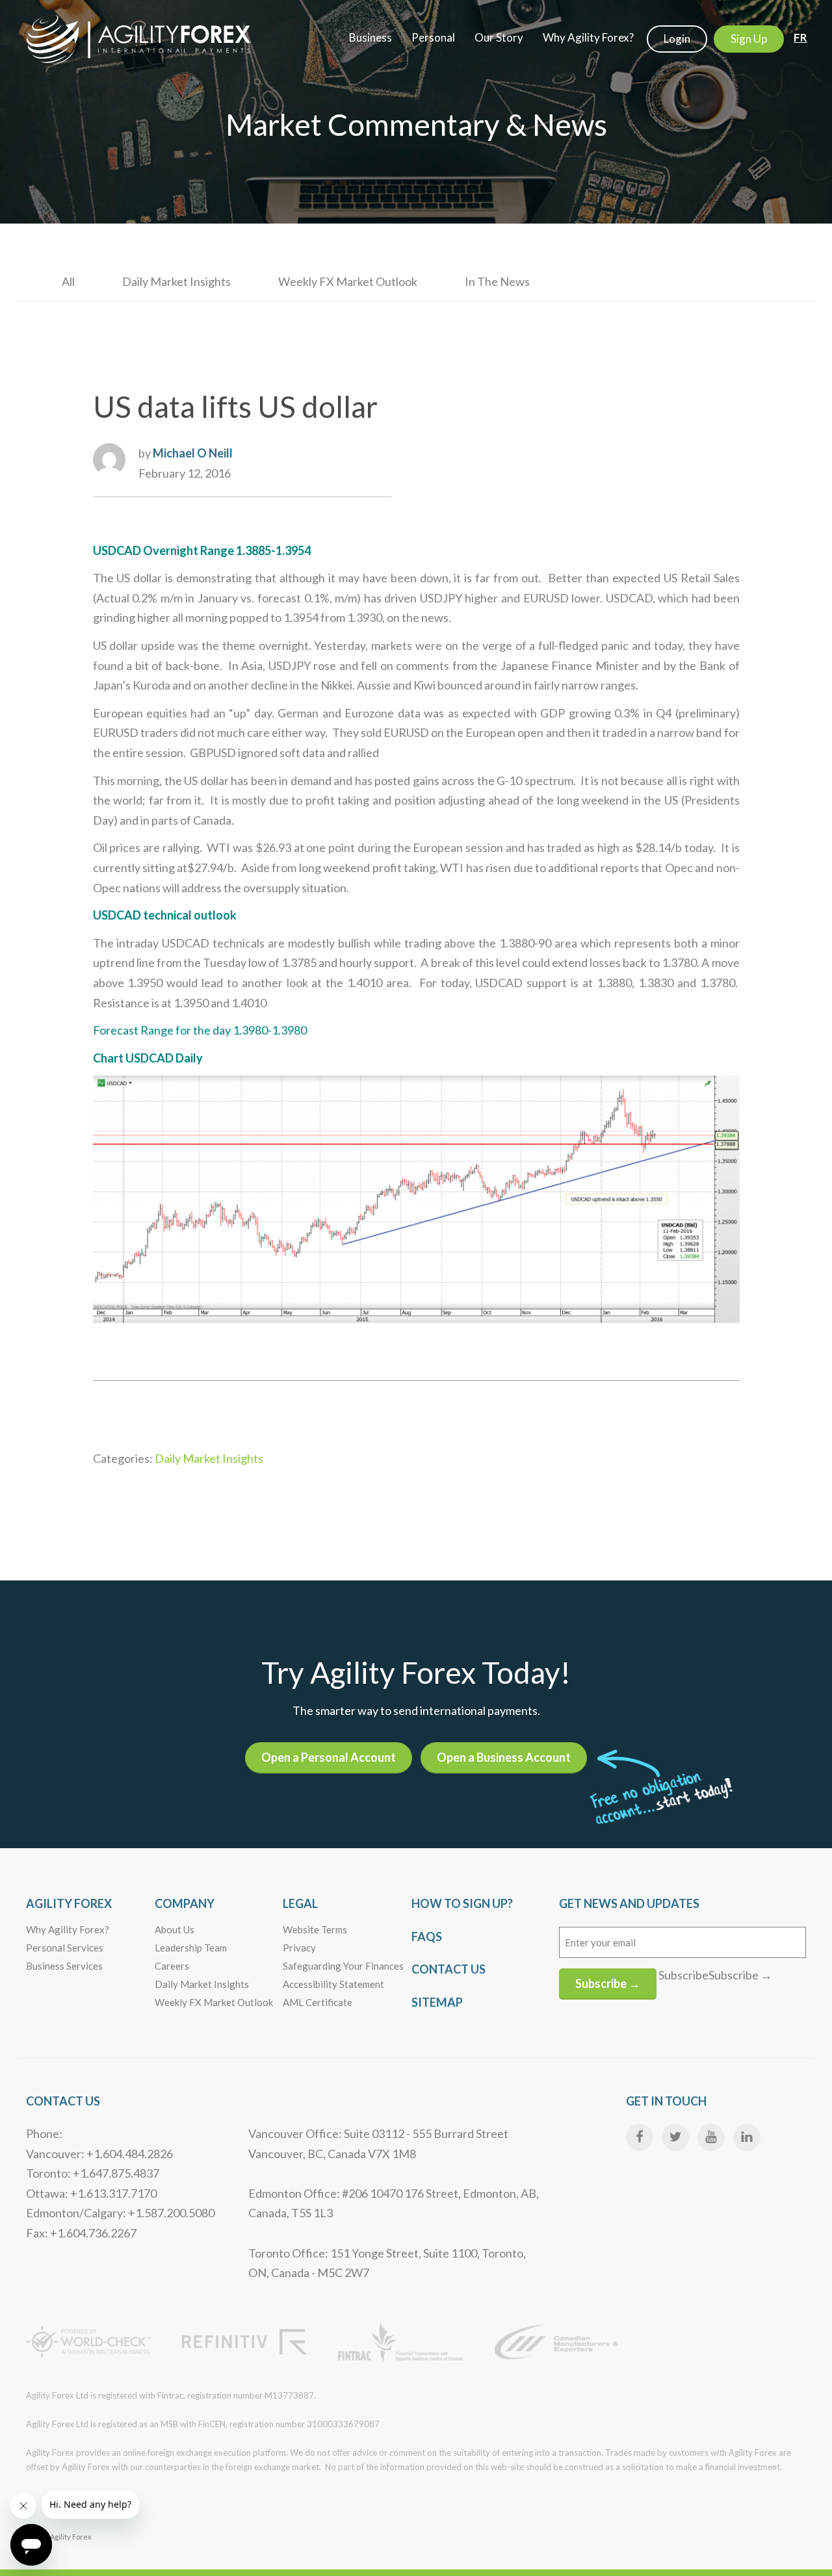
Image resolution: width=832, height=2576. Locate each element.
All (68, 281)
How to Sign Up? (462, 1903)
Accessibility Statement (333, 1984)
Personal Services (65, 1948)
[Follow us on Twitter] (675, 2137)
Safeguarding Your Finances (343, 1966)
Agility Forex (69, 1903)
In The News (497, 281)
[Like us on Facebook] (640, 2137)
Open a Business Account (504, 1757)
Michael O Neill (193, 453)
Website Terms (315, 1929)
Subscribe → (608, 1983)
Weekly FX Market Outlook (348, 281)
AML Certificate (318, 2002)
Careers (172, 1966)
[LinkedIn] (747, 2137)
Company (185, 1903)
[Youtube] (711, 2137)
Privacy (299, 1948)
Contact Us (448, 1969)
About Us (175, 1929)
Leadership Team (191, 1948)
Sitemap (437, 2002)
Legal (300, 1903)
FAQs (427, 1937)
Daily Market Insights (176, 281)
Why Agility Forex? (68, 1929)
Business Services (64, 1966)
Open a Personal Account (329, 1757)
